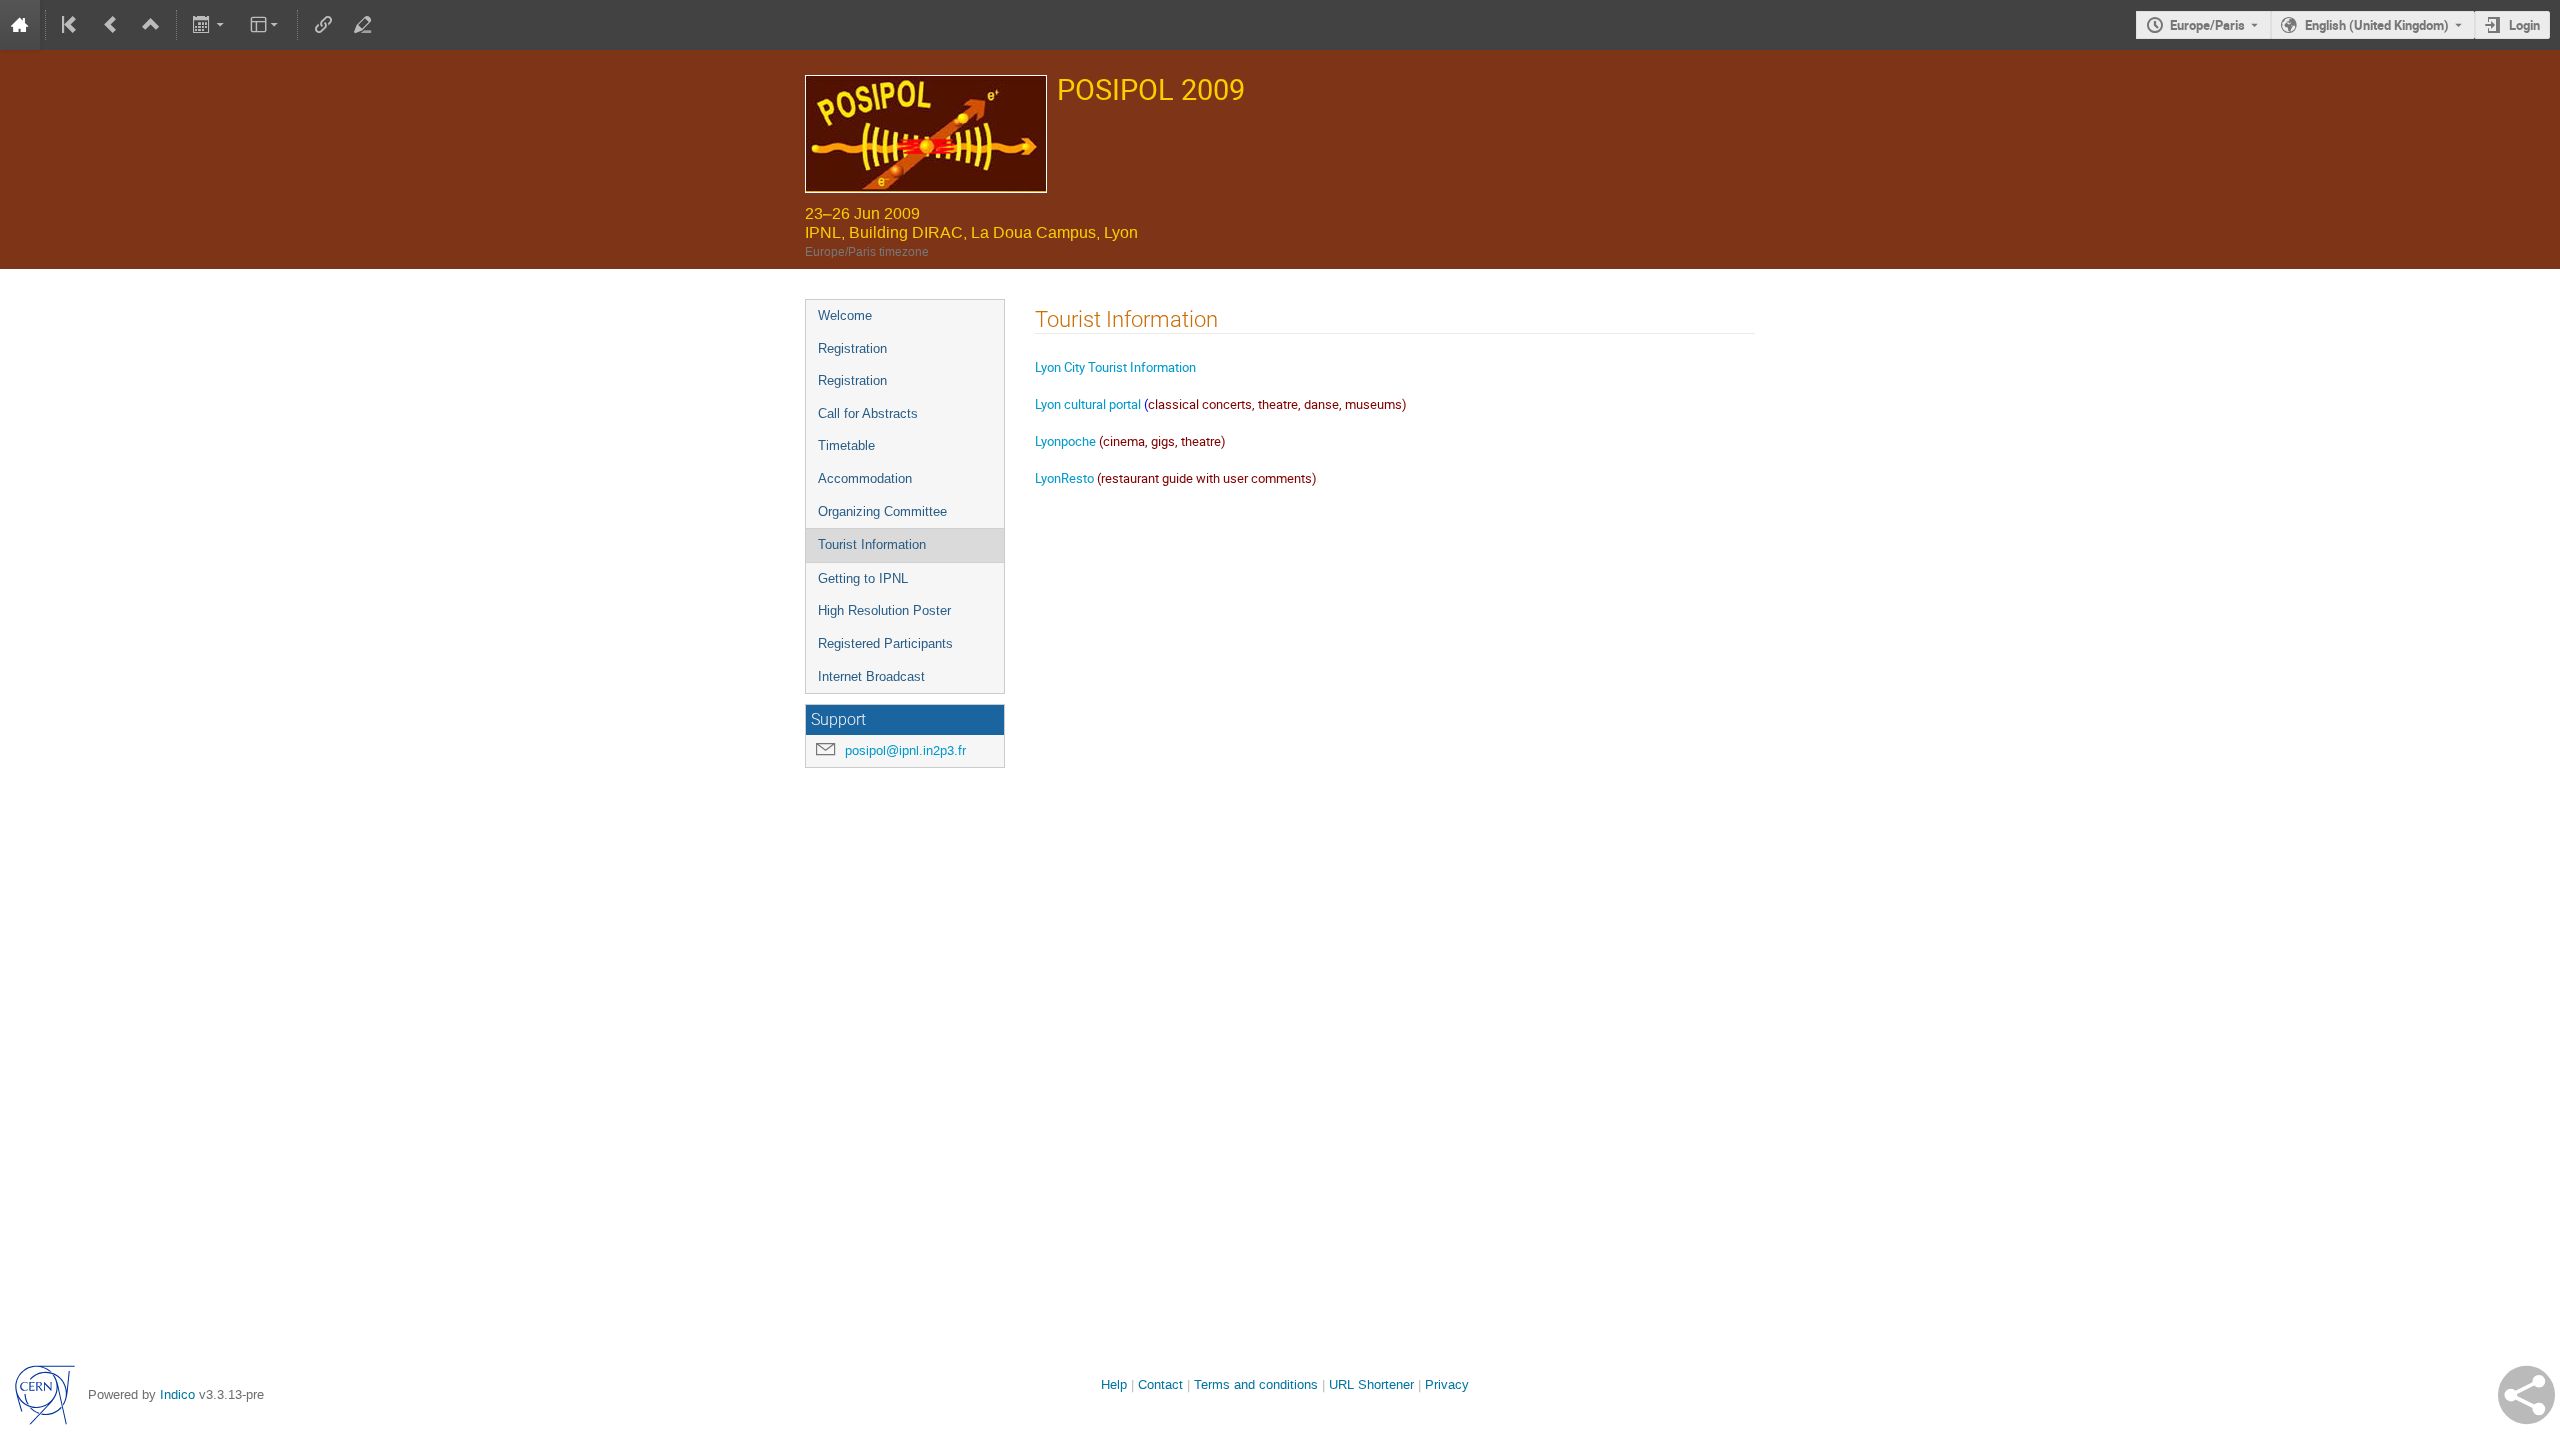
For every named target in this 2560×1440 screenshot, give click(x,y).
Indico (177, 1394)
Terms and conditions (1256, 1384)
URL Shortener (1371, 1384)
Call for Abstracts (868, 413)
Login (2524, 25)
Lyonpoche (1065, 441)
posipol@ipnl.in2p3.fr (905, 750)
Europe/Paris (2207, 25)
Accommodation (865, 478)
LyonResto (1064, 478)
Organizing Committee (882, 511)
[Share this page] (2526, 1395)
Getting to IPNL (863, 578)
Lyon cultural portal (1089, 404)
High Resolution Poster (884, 610)
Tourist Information (872, 544)
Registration (852, 348)
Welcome (845, 315)
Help (1114, 1384)
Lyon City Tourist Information (1115, 367)
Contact (1160, 1384)
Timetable (846, 445)
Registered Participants (885, 643)
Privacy (1447, 1384)
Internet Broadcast (871, 676)
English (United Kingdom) (2377, 25)
